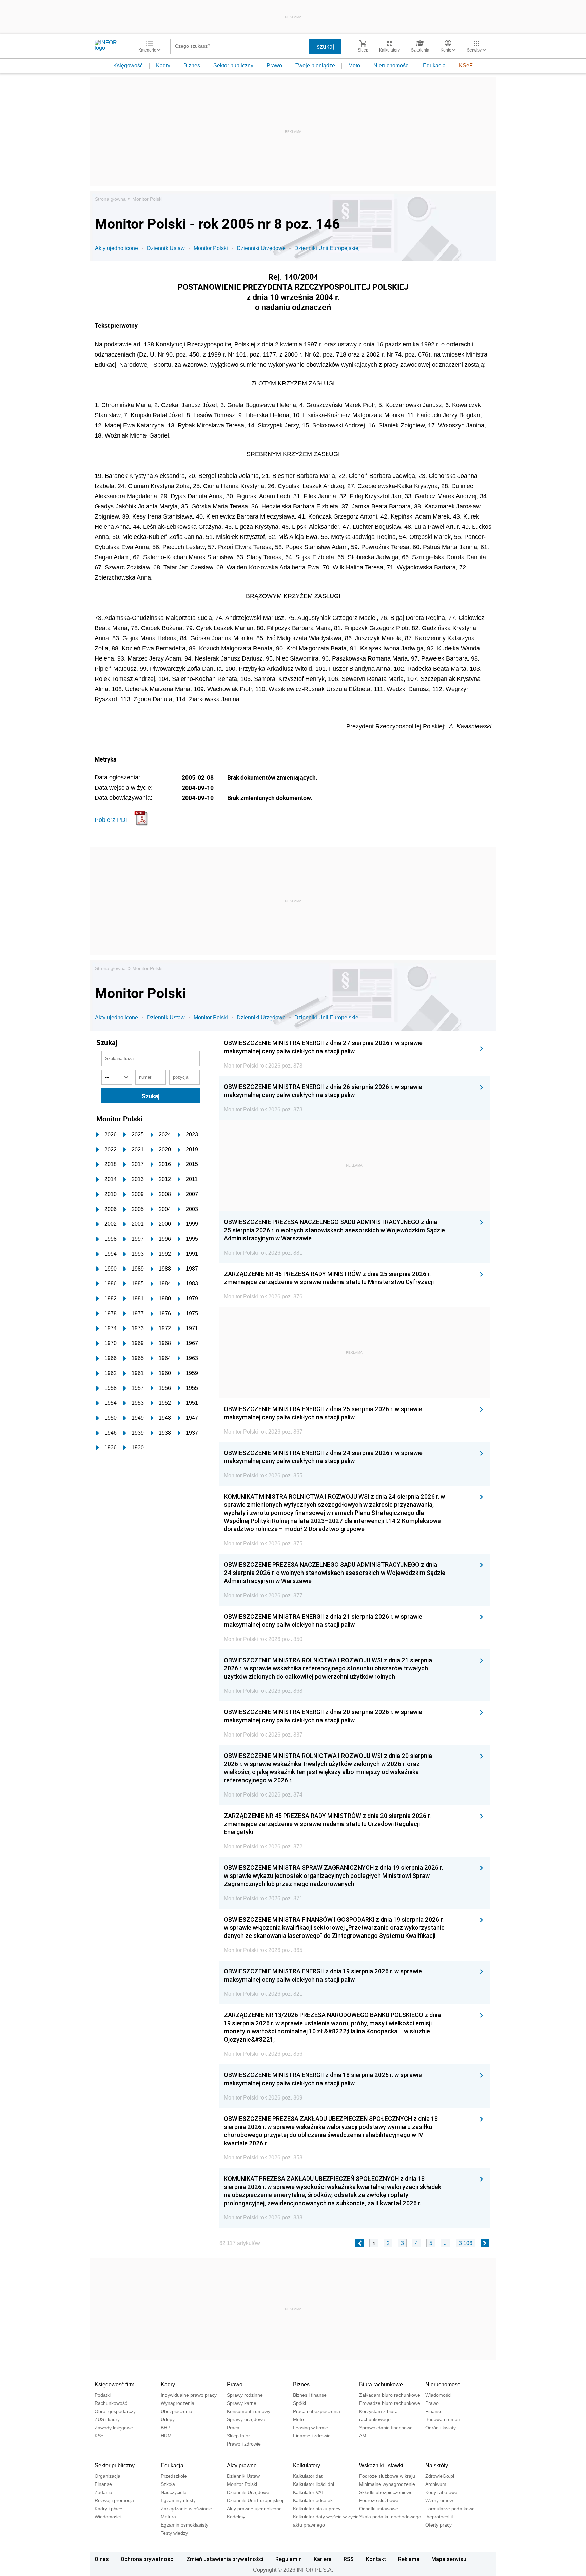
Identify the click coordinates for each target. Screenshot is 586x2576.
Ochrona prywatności (148, 2559)
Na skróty (437, 2465)
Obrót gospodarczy (115, 2411)
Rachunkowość (111, 2403)
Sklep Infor (238, 2436)
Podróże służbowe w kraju (387, 2476)
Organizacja (108, 2476)
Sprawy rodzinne (245, 2395)
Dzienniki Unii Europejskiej (327, 248)
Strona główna (110, 199)
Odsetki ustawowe (379, 2509)
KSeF (466, 66)
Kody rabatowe (441, 2492)
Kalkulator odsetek (313, 2500)
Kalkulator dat (308, 2476)
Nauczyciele (174, 2492)
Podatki (103, 2395)
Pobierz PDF (112, 820)
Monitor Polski (147, 199)
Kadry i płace (109, 2509)
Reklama (409, 2559)
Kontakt (376, 2559)
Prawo (274, 66)
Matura (168, 2517)
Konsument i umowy (249, 2411)
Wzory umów (439, 2500)
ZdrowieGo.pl (440, 2476)
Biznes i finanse (310, 2395)
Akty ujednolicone (116, 248)
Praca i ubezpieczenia (317, 2411)
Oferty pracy (438, 2525)
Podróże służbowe (379, 2500)
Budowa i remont (443, 2419)
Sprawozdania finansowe (386, 2428)
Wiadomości (438, 2395)
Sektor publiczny (233, 66)
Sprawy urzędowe (246, 2419)
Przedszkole (174, 2476)
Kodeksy (236, 2517)
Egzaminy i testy (178, 2500)
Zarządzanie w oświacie (186, 2509)
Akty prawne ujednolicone (254, 2509)
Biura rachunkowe (381, 2384)
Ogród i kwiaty (441, 2428)
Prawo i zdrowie (244, 2444)
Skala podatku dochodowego (390, 2517)
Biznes (192, 66)
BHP (165, 2428)
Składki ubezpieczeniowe (386, 2492)
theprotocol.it (439, 2517)
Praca (233, 2428)
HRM (166, 2436)
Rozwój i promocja (114, 2500)
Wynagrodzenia (178, 2403)
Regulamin (289, 2559)
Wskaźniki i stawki (381, 2465)
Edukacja (434, 66)
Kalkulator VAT (309, 2492)
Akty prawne (242, 2465)
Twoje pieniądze (315, 66)
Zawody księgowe (114, 2428)
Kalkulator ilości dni (314, 2484)
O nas (102, 2559)
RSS (349, 2559)
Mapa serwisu (449, 2559)
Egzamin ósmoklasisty (184, 2525)
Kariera (323, 2559)
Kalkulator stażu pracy (317, 2509)
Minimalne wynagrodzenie (387, 2484)
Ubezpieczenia (177, 2411)
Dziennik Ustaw (166, 248)
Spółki (299, 2403)
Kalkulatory (307, 2465)
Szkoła (168, 2484)
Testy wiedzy (174, 2533)
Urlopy (168, 2419)
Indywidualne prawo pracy (189, 2395)
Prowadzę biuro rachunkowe (390, 2403)
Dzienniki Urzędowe (261, 248)
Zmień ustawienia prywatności (225, 2559)
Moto (354, 66)
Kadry (163, 66)
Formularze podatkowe (450, 2509)
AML (364, 2436)
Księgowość (128, 66)
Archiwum (436, 2484)
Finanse (434, 2411)
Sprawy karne (242, 2403)
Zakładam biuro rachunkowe (390, 2395)
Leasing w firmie (310, 2428)
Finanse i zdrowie (312, 2436)
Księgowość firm (114, 2384)
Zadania (103, 2492)
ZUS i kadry (107, 2419)
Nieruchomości (392, 66)
